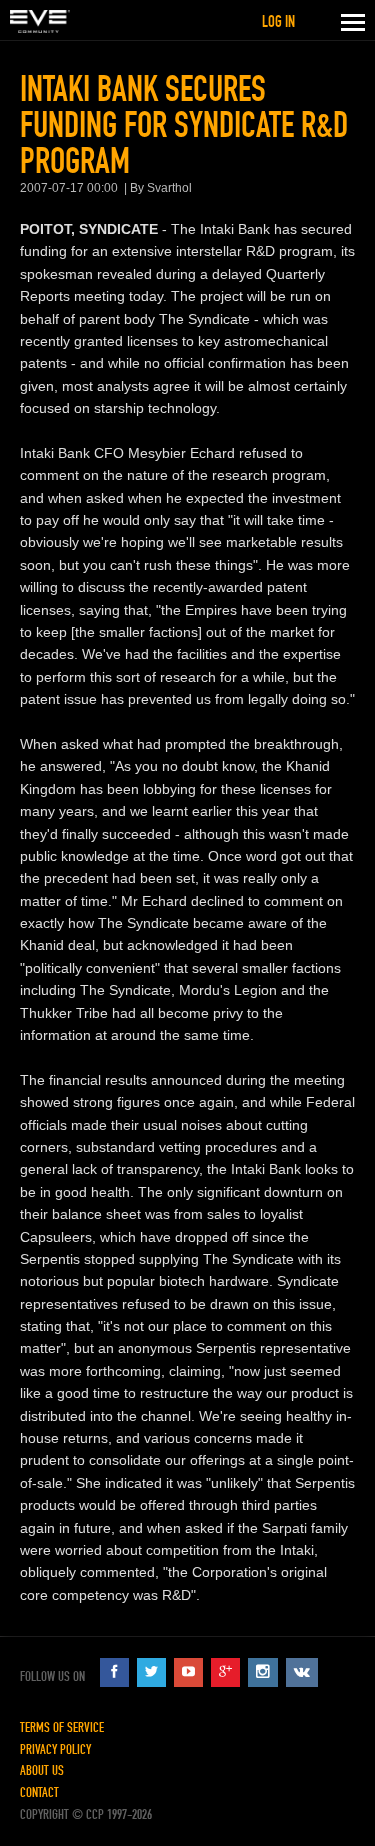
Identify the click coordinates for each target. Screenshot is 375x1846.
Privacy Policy (55, 1749)
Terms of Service (62, 1727)
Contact (39, 1792)
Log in (278, 21)
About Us (42, 1770)
